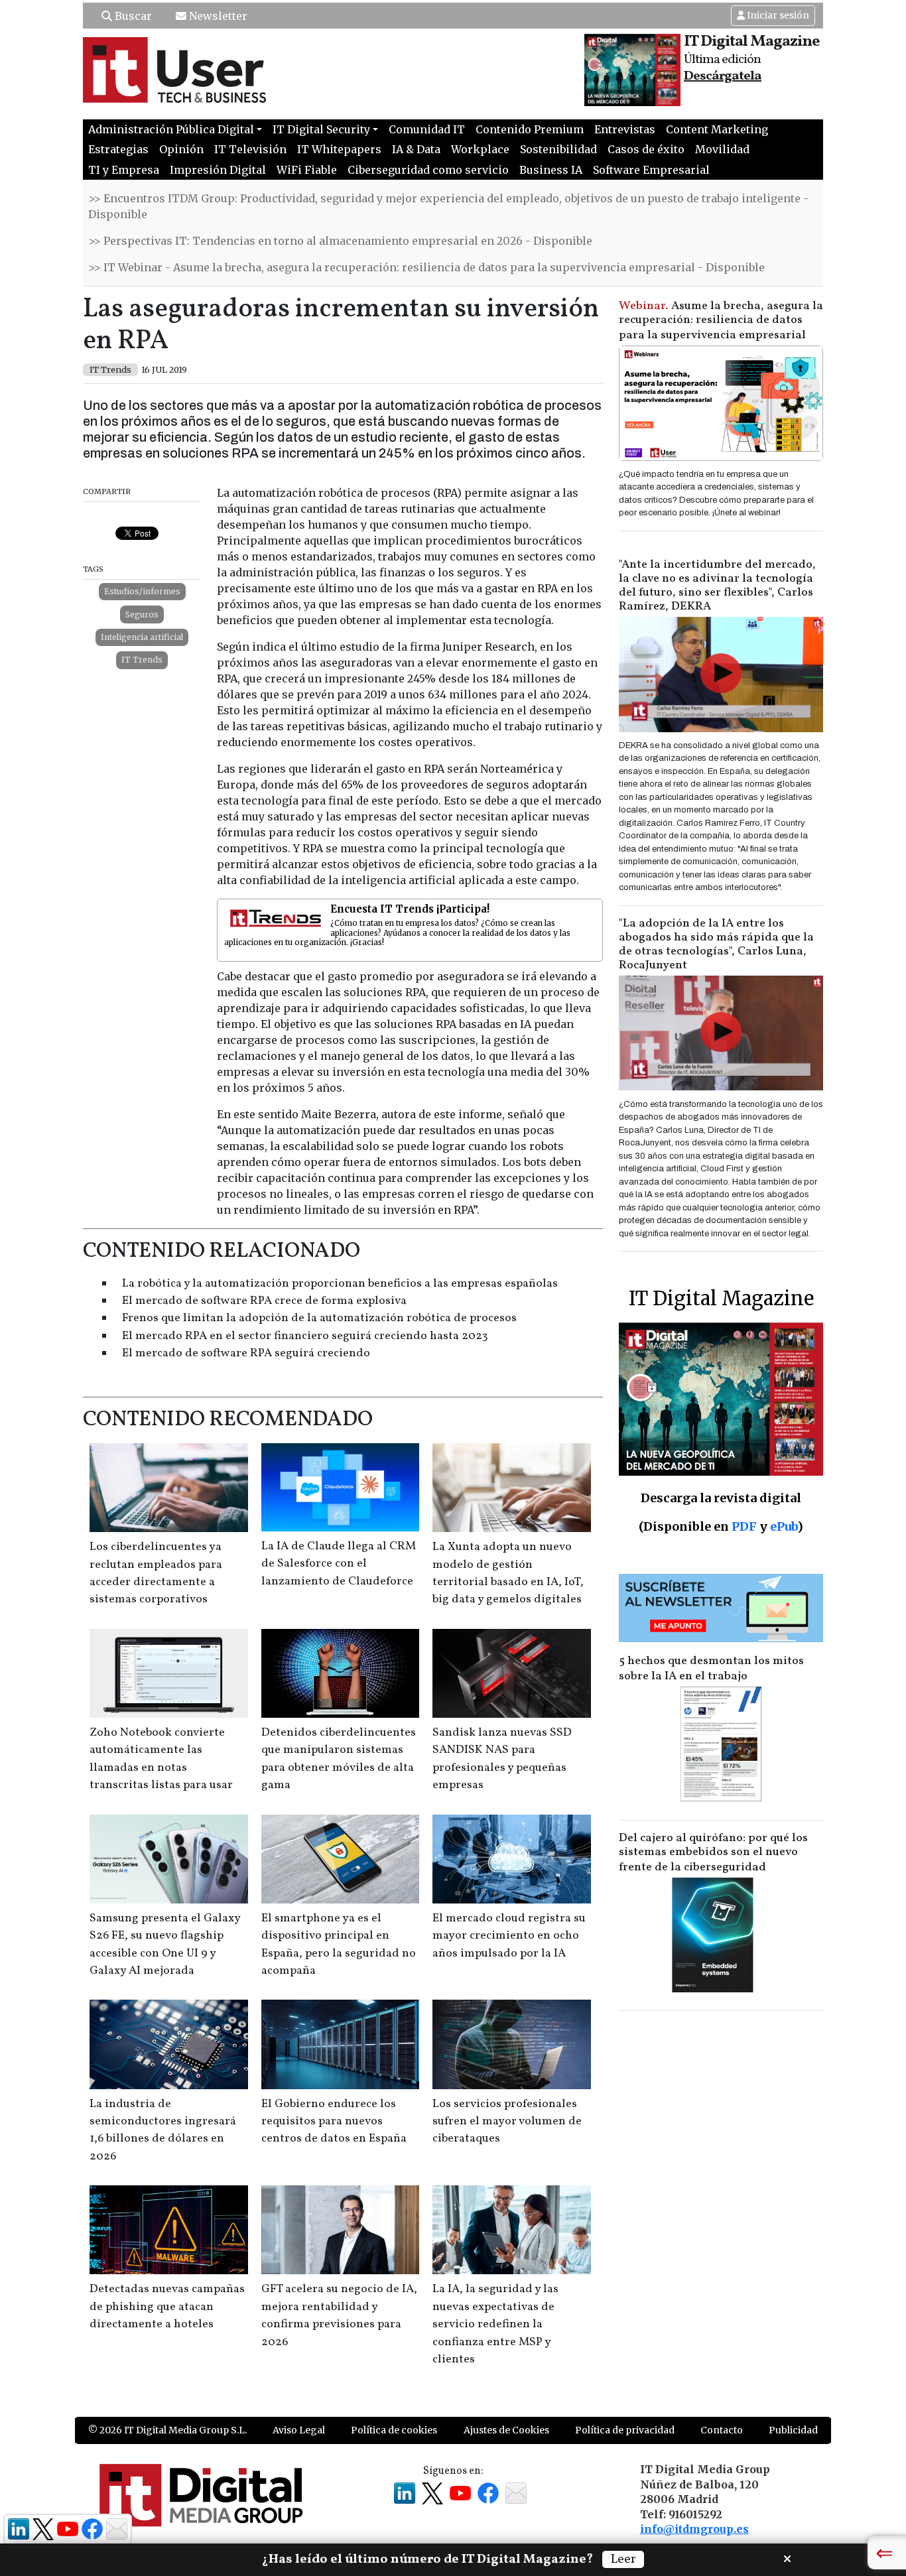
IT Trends (142, 660)
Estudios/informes (142, 591)
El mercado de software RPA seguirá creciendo (246, 1353)
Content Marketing (717, 129)
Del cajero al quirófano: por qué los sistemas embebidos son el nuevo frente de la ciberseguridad (713, 1853)
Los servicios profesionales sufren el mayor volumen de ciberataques (507, 2122)
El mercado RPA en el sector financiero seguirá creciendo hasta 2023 (305, 1336)
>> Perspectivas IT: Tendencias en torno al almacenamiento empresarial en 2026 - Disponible (340, 241)
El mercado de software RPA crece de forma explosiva (264, 1301)
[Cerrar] (787, 2557)
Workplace (480, 149)
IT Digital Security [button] (321, 129)
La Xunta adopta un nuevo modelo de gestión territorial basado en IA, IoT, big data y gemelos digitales (508, 1573)
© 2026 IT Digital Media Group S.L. (167, 2430)
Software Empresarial (651, 170)
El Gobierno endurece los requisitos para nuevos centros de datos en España (334, 2122)
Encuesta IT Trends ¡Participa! (410, 909)
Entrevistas (625, 129)
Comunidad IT (427, 129)
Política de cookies (394, 2430)
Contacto (722, 2430)
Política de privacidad (625, 2430)
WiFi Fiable (307, 170)
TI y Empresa (124, 170)
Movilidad (722, 149)
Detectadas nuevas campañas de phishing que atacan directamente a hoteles (167, 2307)
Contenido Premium (530, 129)
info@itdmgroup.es (694, 2529)
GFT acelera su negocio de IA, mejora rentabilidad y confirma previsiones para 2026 (339, 2315)
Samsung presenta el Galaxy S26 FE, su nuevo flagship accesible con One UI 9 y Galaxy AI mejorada (165, 1945)
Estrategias (118, 149)
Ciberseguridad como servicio (428, 170)
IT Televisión (250, 149)
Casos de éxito (646, 149)
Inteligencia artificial (142, 637)
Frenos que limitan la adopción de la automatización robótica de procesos (319, 1318)
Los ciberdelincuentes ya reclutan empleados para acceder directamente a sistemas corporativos (156, 1573)
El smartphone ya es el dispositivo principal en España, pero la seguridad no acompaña (339, 1945)
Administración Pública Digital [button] (171, 129)
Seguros (142, 614)
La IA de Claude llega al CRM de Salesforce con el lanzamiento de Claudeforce (339, 1564)
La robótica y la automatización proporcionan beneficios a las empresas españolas (340, 1284)
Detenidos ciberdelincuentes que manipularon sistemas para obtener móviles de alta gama (339, 1759)
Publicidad (793, 2430)
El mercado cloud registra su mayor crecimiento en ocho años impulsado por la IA (509, 1936)
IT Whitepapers (339, 149)
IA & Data (416, 149)
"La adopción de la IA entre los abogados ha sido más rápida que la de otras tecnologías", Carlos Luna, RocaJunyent (716, 944)
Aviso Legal (299, 2430)
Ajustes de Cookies (506, 2430)
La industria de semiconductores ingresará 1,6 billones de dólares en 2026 (163, 2130)
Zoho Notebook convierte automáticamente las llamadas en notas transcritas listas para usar (161, 1759)
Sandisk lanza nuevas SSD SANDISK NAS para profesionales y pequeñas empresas (502, 1759)
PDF (744, 1526)
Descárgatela (723, 76)
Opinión (181, 149)
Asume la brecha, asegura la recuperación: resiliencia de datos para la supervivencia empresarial (721, 321)
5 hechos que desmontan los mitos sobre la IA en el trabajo (711, 1669)
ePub (784, 1526)
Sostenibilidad (558, 149)
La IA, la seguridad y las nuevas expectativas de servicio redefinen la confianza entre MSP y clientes (495, 2324)
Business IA (551, 170)
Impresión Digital (218, 170)
